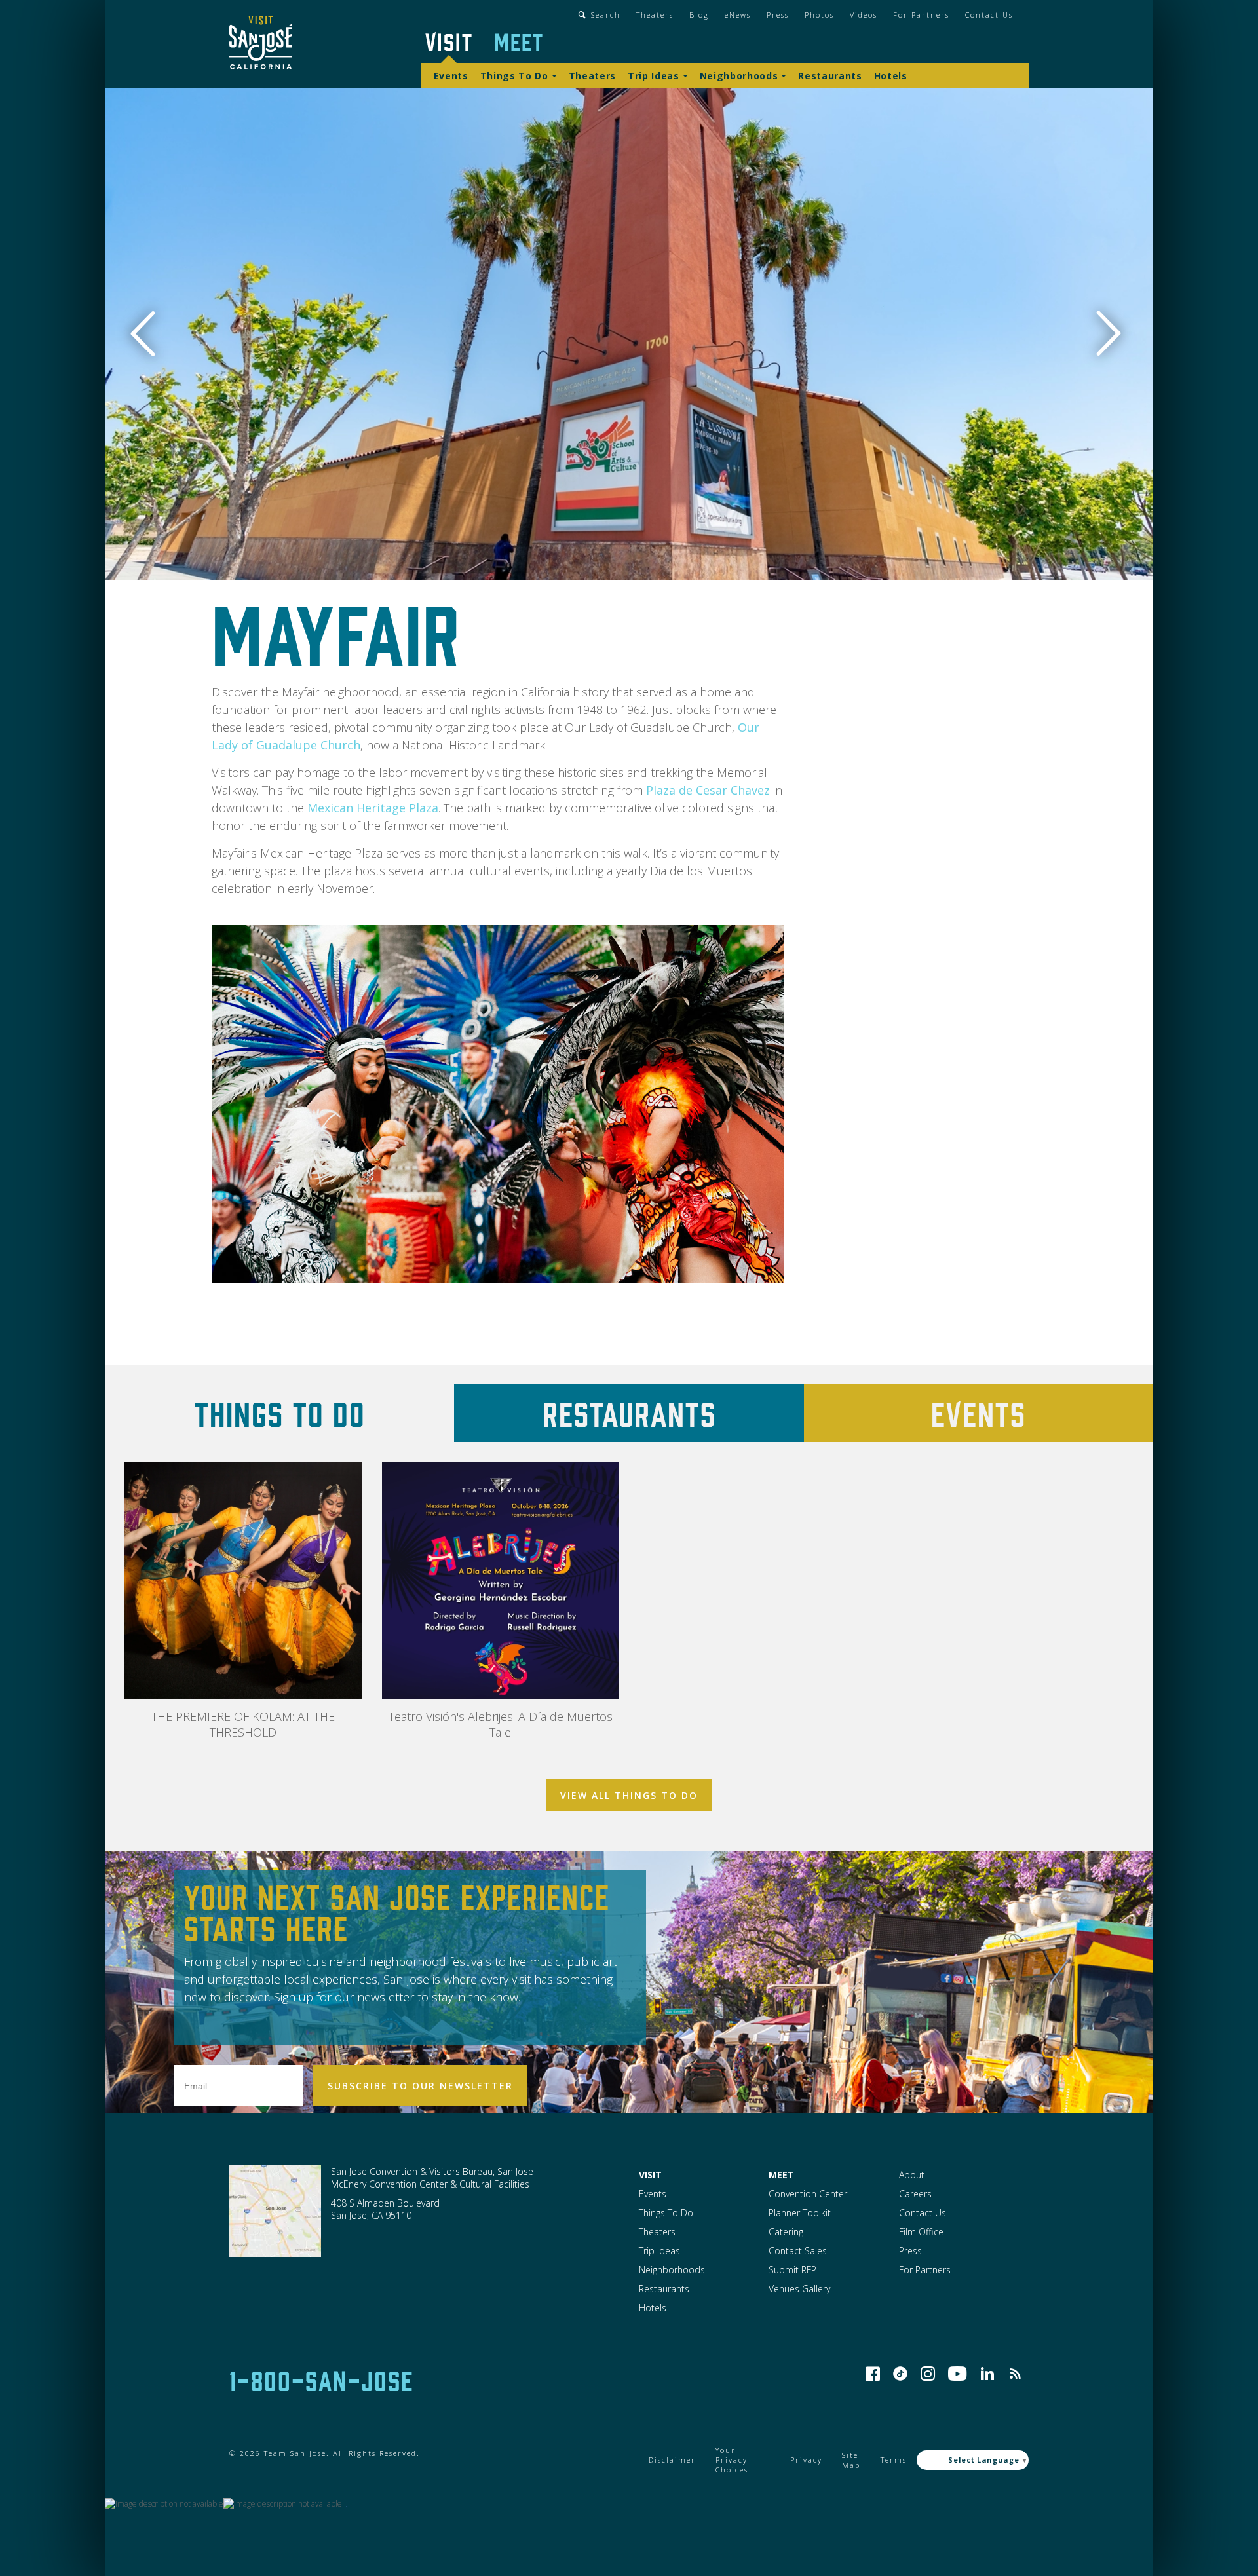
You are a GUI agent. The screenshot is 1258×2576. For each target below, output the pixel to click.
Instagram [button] (928, 2374)
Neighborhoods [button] (739, 76)
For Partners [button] (921, 15)
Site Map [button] (851, 2460)
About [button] (912, 2175)
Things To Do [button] (514, 76)
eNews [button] (738, 15)
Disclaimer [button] (672, 2460)
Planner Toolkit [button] (800, 2213)
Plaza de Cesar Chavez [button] (708, 790)
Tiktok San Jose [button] (900, 2374)
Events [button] (451, 76)
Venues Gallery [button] (799, 2289)
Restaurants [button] (830, 76)
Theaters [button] (655, 15)
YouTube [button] (958, 2374)
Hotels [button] (891, 76)
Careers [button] (915, 2194)
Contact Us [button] (989, 15)
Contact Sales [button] (798, 2251)
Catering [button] (786, 2232)
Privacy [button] (806, 2460)
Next (1111, 334)
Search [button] (606, 15)
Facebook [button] (873, 2374)
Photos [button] (819, 15)
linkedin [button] (987, 2374)
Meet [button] (519, 41)
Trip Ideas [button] (654, 76)
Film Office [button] (921, 2232)
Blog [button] (699, 15)
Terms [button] (894, 2460)
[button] (261, 44)
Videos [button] (864, 15)
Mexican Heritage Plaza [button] (373, 808)
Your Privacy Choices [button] (732, 2460)
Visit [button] (449, 41)
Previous (150, 334)
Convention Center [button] (808, 2194)
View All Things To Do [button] (629, 1795)
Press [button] (778, 15)
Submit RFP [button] (792, 2270)
